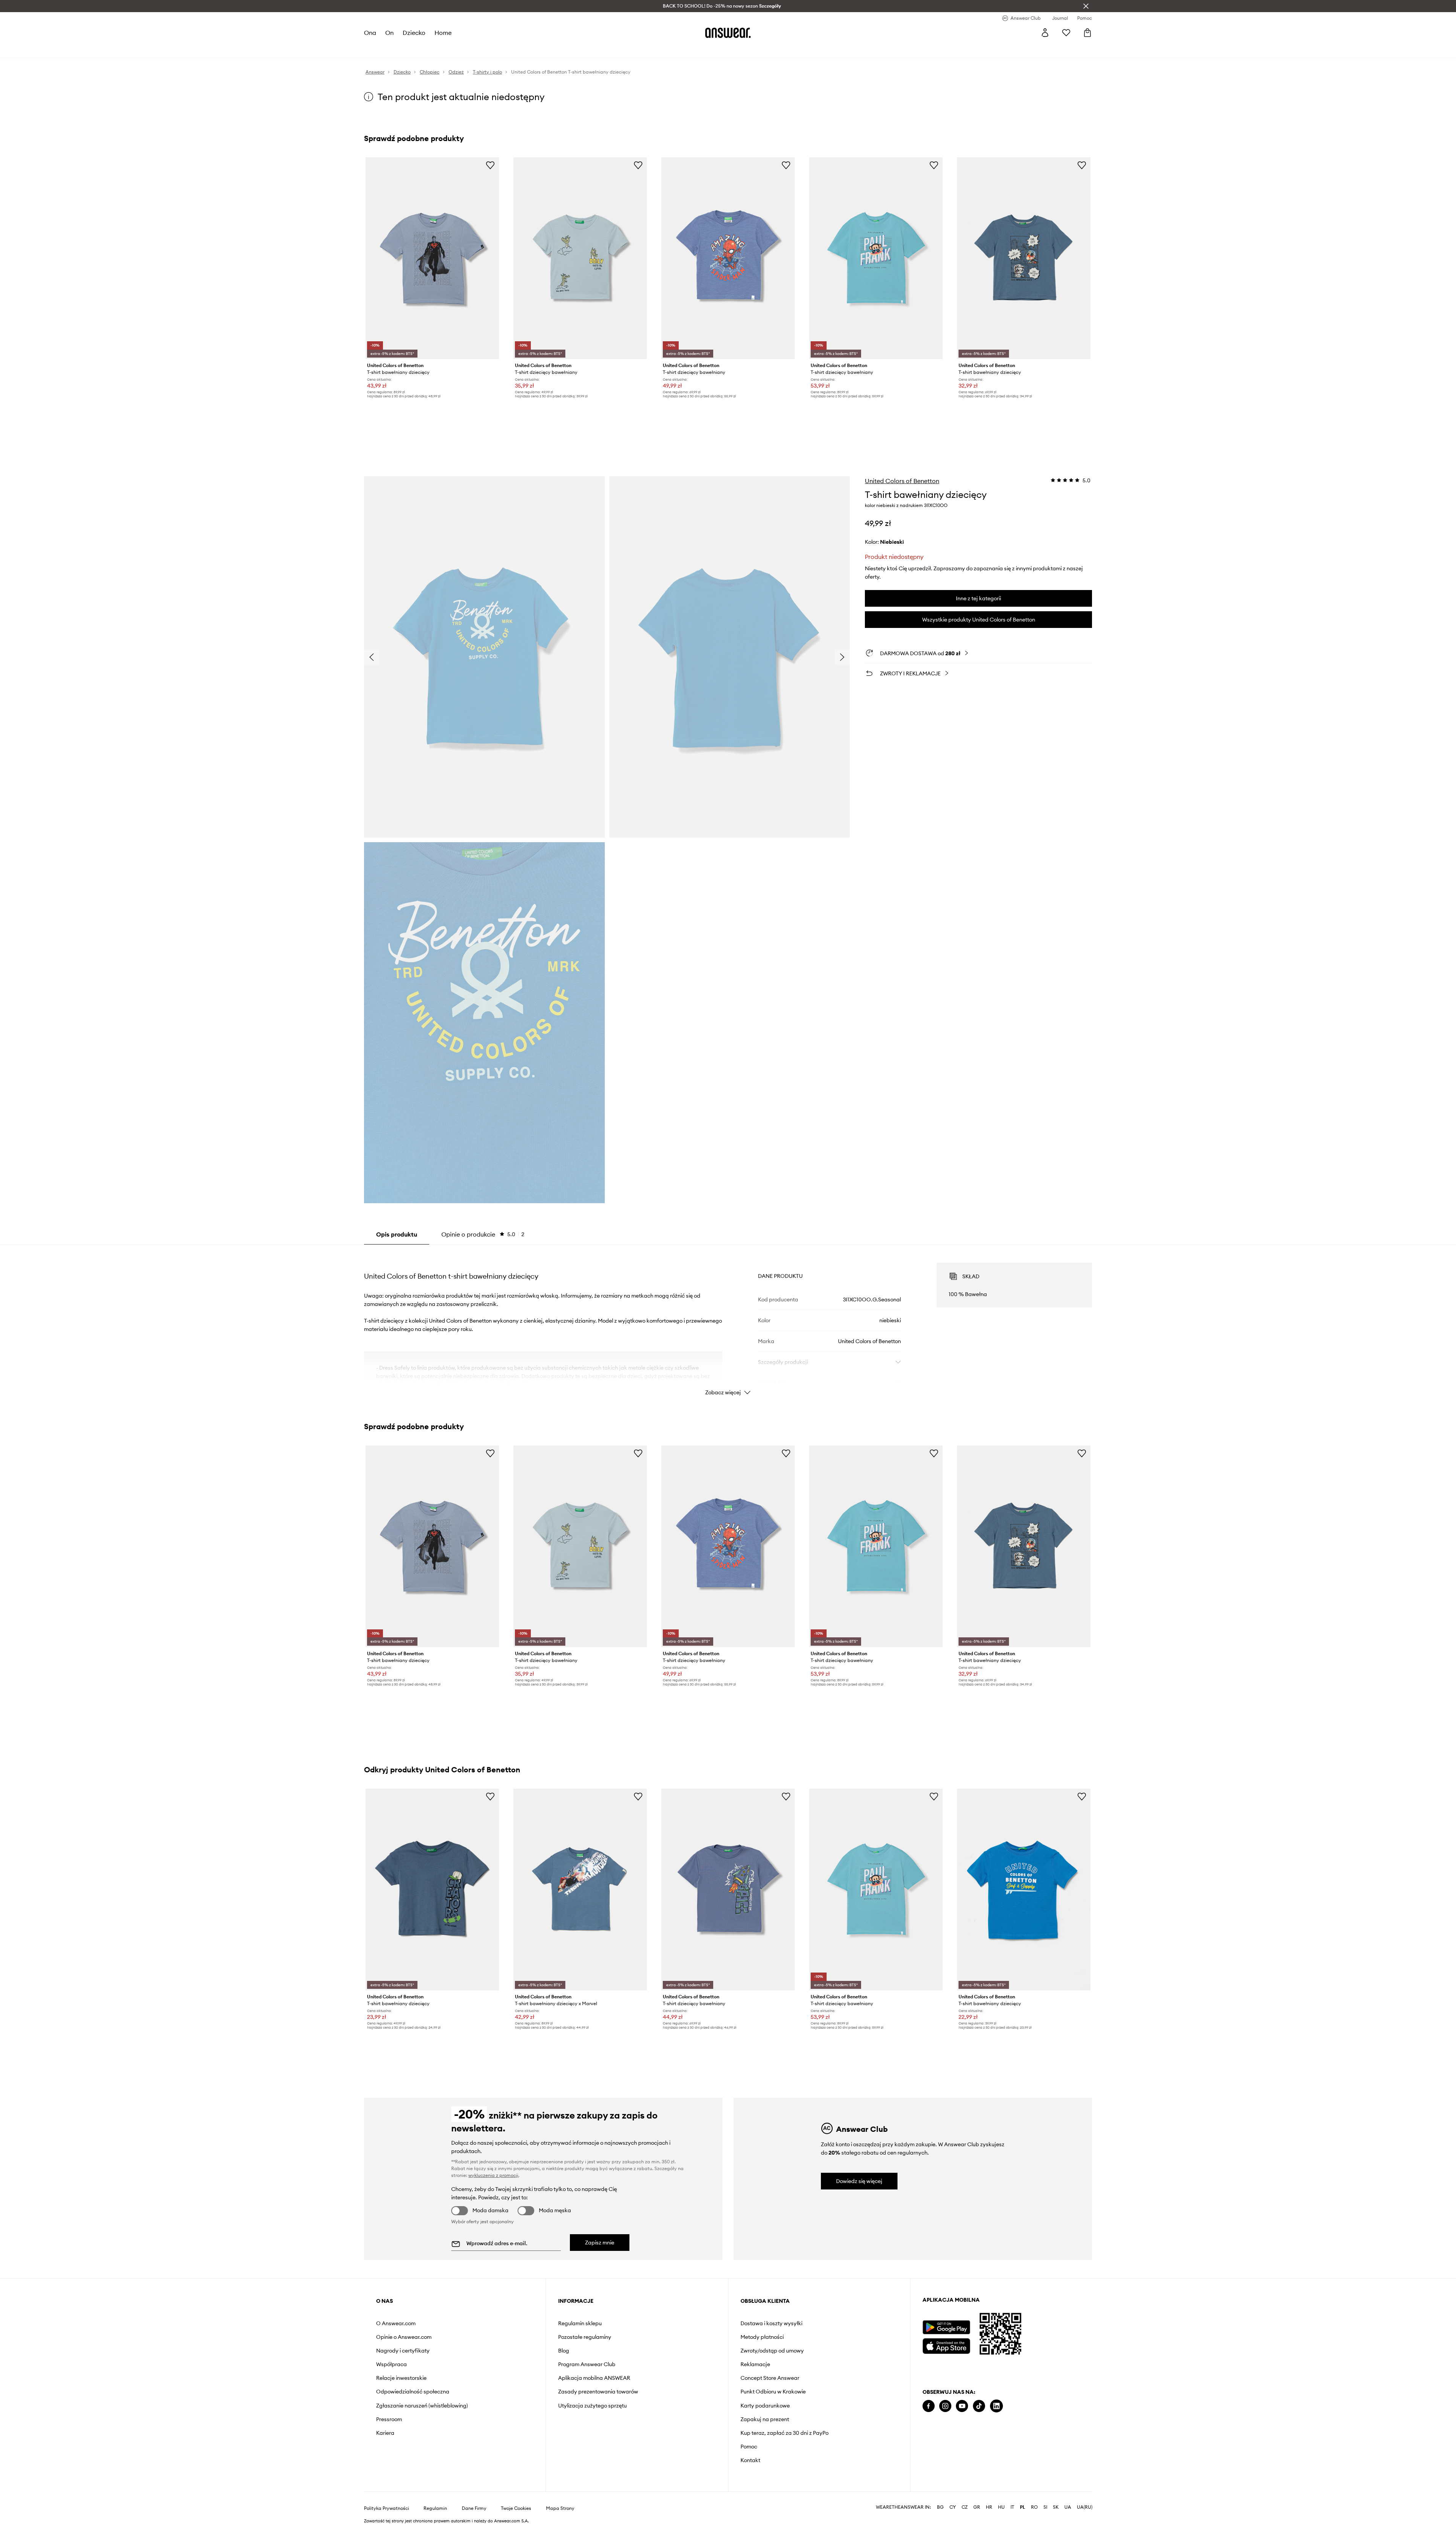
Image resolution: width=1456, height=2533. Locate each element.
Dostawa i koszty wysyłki (771, 2323)
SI (1045, 2507)
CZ (965, 2507)
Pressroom (389, 2419)
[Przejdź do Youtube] (962, 2406)
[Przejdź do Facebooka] (929, 2406)
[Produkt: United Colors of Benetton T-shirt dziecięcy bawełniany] (580, 258)
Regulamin (435, 2508)
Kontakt (750, 2460)
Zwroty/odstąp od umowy (772, 2351)
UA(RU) (1085, 2507)
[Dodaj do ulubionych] (490, 165)
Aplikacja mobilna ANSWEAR (594, 2378)
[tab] (483, 1234)
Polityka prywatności (387, 2508)
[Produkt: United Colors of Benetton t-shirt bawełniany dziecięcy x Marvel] (580, 1890)
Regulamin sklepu (580, 2323)
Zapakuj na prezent (765, 2419)
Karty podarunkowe (765, 2406)
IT (1012, 2507)
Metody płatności (762, 2337)
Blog (564, 2351)
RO (1034, 2507)
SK (1056, 2507)
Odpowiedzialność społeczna (413, 2392)
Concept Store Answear (770, 2378)
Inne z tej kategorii (978, 598)
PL (1023, 2507)
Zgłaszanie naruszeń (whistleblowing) (422, 2406)
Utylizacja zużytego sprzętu (592, 2406)
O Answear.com (396, 2323)
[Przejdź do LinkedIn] (996, 2406)
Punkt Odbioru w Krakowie (773, 2392)
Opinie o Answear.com (404, 2337)
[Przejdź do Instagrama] (945, 2406)
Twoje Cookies (516, 2508)
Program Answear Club (587, 2364)
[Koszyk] (1087, 33)
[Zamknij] (1086, 6)
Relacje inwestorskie (401, 2378)
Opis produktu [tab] (397, 1234)
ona (370, 33)
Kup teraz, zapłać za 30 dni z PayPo (784, 2433)
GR (977, 2507)
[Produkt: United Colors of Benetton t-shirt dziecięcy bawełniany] (728, 258)
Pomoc (749, 2447)
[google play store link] (946, 2327)
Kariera (385, 2433)
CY (953, 2507)
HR (989, 2507)
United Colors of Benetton (902, 481)
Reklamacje (755, 2364)
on (389, 33)
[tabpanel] (728, 1322)
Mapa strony (560, 2508)
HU (1001, 2507)
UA (1068, 2507)
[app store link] (946, 2345)
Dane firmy (474, 2508)
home (443, 33)
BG (940, 2507)
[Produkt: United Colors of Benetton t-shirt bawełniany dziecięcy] (432, 258)
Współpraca (391, 2364)
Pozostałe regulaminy (585, 2337)
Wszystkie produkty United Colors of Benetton (979, 620)
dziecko (414, 33)
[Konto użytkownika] (1045, 33)
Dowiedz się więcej (859, 2181)
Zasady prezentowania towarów (598, 2392)
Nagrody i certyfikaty (403, 2351)
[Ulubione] (1066, 33)
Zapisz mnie (600, 2243)
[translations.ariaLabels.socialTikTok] (979, 2406)
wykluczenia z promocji (493, 2175)
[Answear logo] (728, 33)
